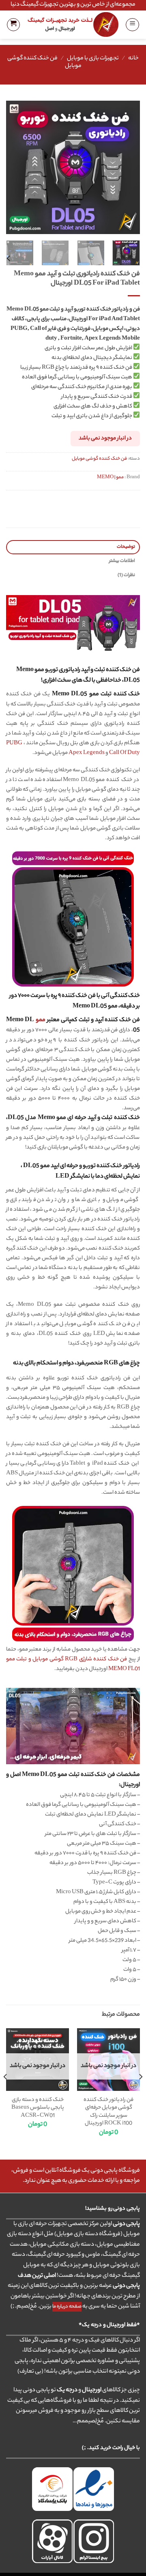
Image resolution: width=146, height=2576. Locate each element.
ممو (41, 1020)
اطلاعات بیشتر (122, 561)
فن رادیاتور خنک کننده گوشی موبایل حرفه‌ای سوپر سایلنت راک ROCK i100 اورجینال (108, 2112)
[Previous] (127, 167)
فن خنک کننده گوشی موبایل (44, 62)
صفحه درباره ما (67, 2307)
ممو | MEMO (110, 477)
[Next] (13, 167)
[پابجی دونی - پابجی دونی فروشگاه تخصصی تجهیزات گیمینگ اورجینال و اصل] (73, 24)
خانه (133, 59)
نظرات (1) (126, 575)
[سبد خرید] (13, 25)
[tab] (73, 547)
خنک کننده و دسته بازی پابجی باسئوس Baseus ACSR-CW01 (38, 2108)
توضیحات (126, 547)
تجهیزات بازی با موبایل (93, 59)
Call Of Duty (125, 753)
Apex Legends (87, 753)
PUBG (14, 743)
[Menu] (132, 25)
